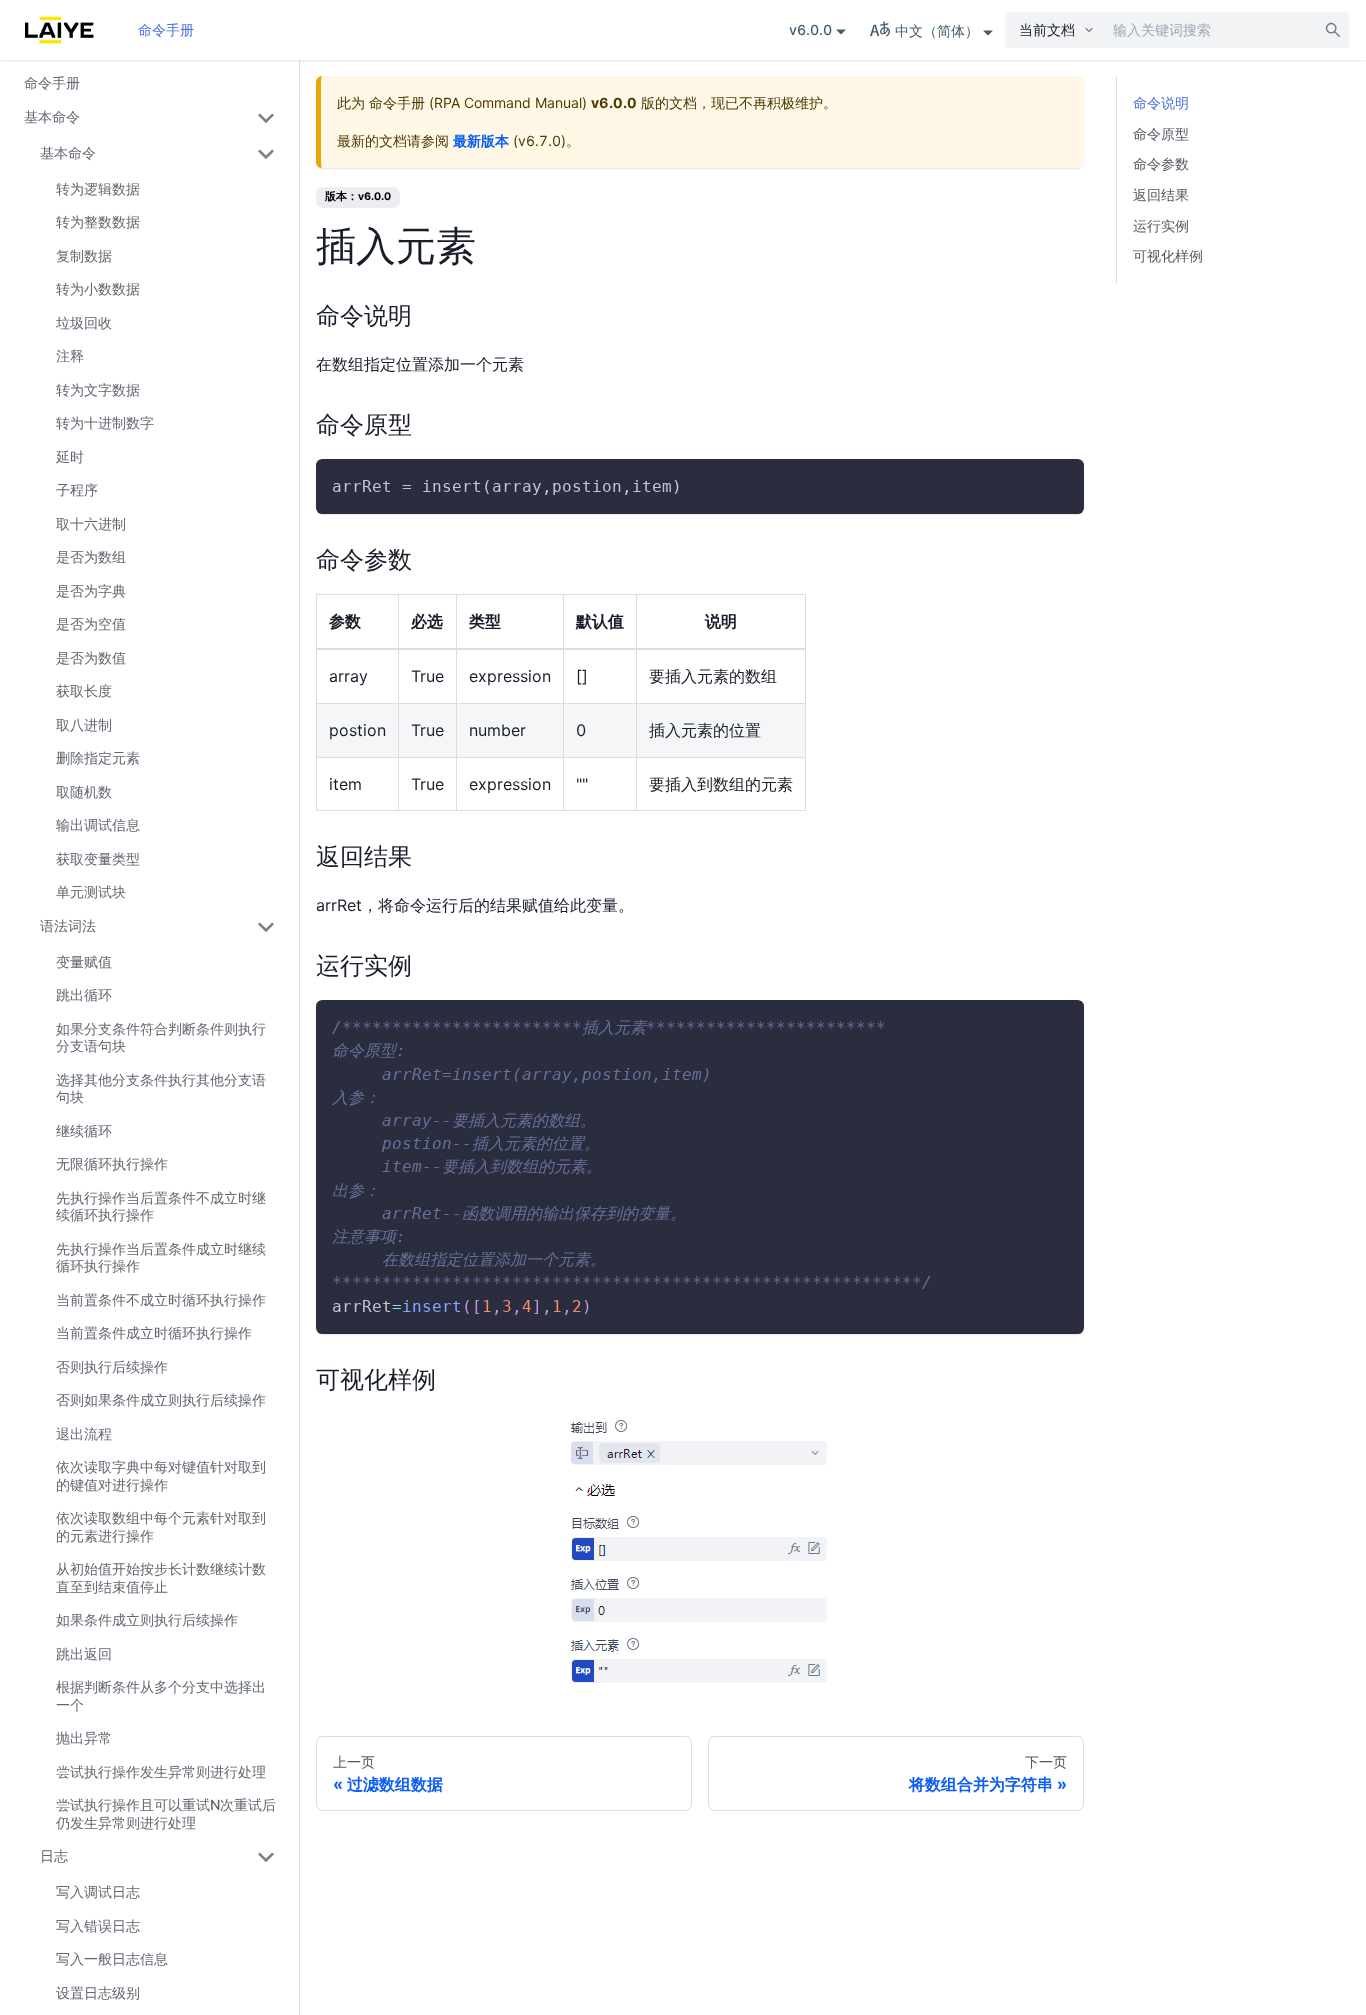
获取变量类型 (98, 858)
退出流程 (84, 1433)
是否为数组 (91, 556)
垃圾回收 (84, 322)
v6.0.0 (810, 29)
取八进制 (84, 724)
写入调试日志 (98, 1891)
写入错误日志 (98, 1925)
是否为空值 (91, 623)
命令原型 (1161, 133)
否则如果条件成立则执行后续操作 (161, 1399)
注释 (70, 355)
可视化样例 (1168, 255)
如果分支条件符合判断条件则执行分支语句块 (161, 1037)
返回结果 (1161, 194)
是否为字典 (91, 590)
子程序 (77, 489)
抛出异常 (84, 1737)
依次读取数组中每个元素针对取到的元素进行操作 (161, 1526)
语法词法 (68, 925)
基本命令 (52, 116)
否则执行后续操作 (112, 1366)
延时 (70, 456)
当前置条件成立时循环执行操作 (154, 1332)
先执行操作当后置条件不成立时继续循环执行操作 (161, 1206)
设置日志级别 (98, 1992)
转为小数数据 (98, 288)
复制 (1052, 487)
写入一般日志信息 (112, 1958)
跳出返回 (84, 1653)
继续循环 (84, 1130)
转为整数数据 (98, 221)
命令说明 (1161, 102)
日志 (54, 1855)
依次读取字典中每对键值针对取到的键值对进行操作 (161, 1475)
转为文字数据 (98, 389)
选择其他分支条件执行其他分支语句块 (161, 1088)
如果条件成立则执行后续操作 (147, 1619)
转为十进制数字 (105, 422)
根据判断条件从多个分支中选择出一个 (161, 1695)
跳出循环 (84, 994)
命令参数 (1161, 163)
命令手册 (166, 29)
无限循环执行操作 (112, 1163)
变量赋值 (84, 961)
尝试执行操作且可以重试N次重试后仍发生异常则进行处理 (166, 1813)
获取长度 (84, 690)
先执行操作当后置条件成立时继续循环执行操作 (161, 1257)
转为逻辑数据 (98, 188)
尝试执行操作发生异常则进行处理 (161, 1771)
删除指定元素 (98, 757)
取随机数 (84, 791)
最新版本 (481, 140)
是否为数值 (91, 657)
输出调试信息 (98, 824)
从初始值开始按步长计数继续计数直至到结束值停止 (161, 1577)
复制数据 (84, 255)
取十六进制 (91, 523)
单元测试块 (91, 891)
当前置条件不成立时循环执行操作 (161, 1299)
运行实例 (1161, 225)
